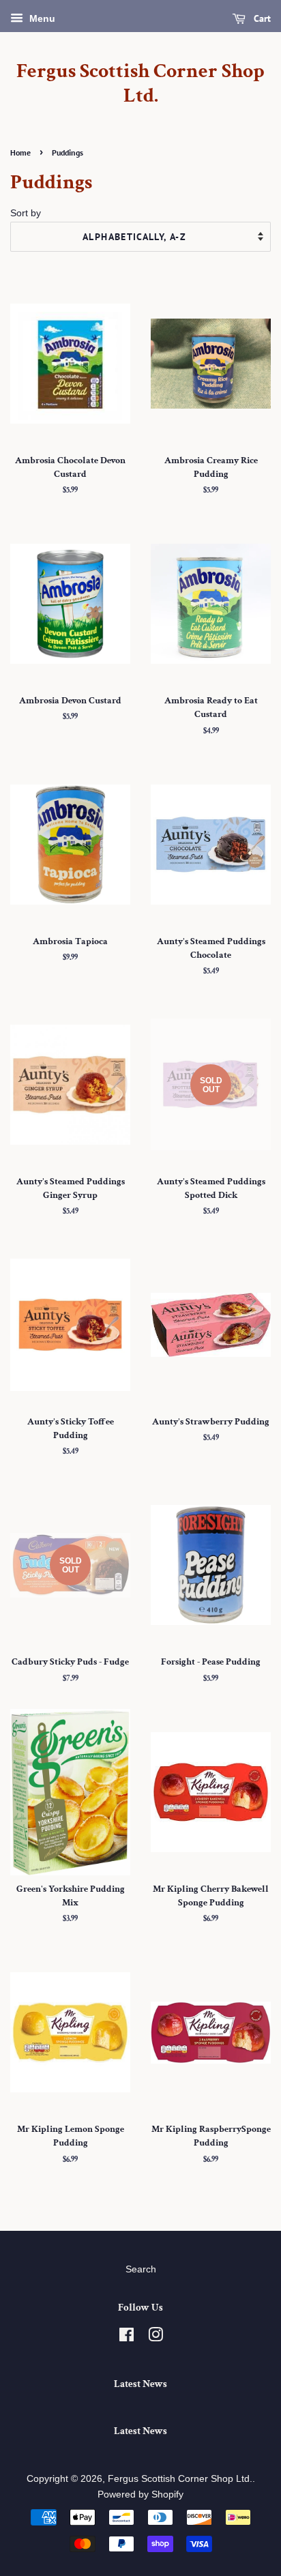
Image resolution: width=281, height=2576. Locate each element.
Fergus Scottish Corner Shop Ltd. (140, 84)
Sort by (26, 213)
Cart (261, 18)
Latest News (140, 2384)
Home (20, 152)
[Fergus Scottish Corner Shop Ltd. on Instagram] (156, 2338)
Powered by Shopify (140, 2494)
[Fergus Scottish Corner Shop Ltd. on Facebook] (127, 2338)
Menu (41, 18)
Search (141, 2269)
